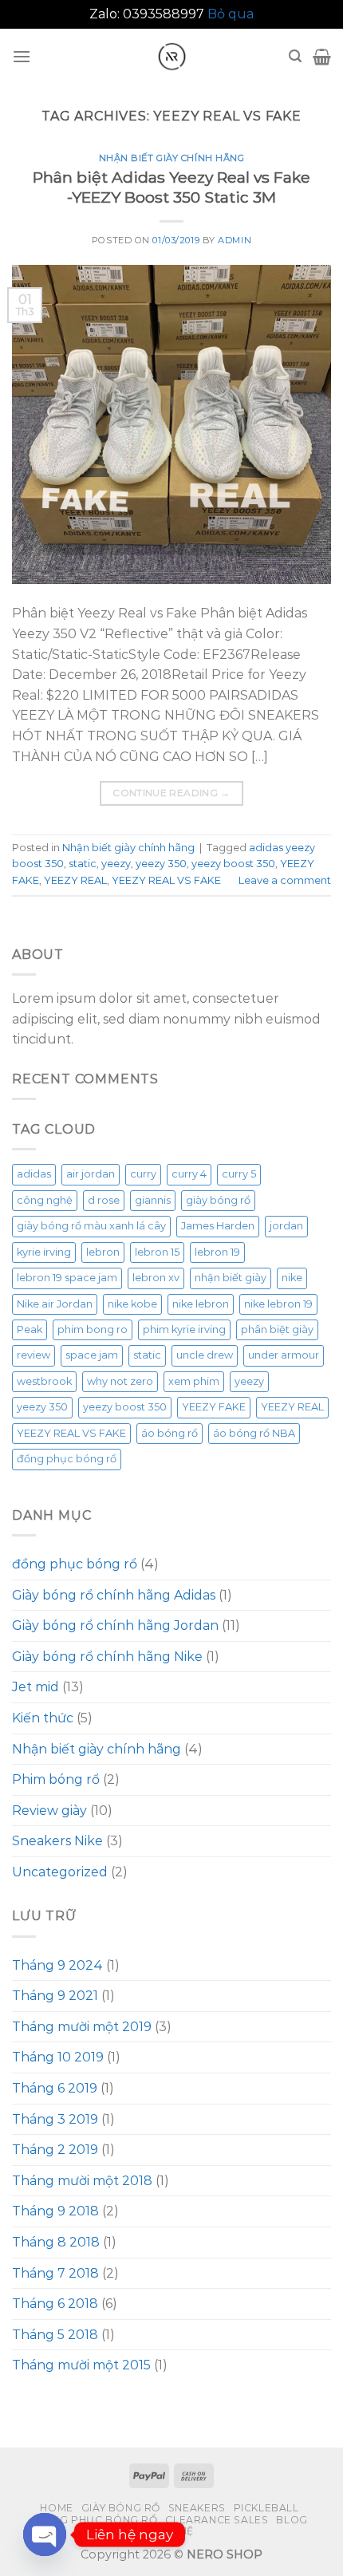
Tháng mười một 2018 (82, 2181)
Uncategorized (60, 1872)
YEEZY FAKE (214, 1407)
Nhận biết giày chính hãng (172, 158)
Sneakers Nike (57, 1841)
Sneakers (197, 2508)
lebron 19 (217, 1252)
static (83, 864)
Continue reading (171, 793)
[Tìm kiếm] (295, 56)
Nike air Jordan (55, 1304)
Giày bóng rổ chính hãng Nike (107, 1657)
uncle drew (205, 1355)
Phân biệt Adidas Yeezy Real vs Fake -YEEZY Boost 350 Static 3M (171, 187)
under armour (284, 1355)
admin (235, 240)
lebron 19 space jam (67, 1278)
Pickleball (266, 2508)
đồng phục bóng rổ (67, 1459)
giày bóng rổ (218, 1200)
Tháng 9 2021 (55, 1996)
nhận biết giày (231, 1278)
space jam (92, 1355)
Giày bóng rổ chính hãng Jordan (115, 1625)
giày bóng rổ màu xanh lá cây (91, 1226)
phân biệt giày (277, 1329)
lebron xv (156, 1278)
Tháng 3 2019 (55, 2119)
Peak (30, 1329)
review (34, 1355)
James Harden (218, 1226)
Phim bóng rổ (56, 1779)
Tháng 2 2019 (55, 2150)
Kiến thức (43, 1718)
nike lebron (201, 1304)
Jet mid (35, 1687)
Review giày (49, 1811)
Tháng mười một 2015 (81, 2365)
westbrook (44, 1381)
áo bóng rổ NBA (254, 1433)
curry (143, 1174)
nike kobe (132, 1304)
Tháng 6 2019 (55, 2088)
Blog (292, 2520)
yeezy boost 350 (233, 864)
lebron (103, 1252)
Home (56, 2508)
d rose (104, 1200)
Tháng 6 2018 (55, 2304)
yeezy (116, 864)
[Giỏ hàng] (322, 57)
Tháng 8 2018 (56, 2242)
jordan (286, 1226)
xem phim (194, 1381)
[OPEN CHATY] (45, 2535)
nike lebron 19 (278, 1304)
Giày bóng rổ (121, 2508)
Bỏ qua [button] (231, 14)
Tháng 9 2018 (55, 2211)
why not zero (120, 1381)
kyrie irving (44, 1252)
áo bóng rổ (170, 1433)
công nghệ (45, 1200)
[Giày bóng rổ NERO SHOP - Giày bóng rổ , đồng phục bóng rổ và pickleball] (171, 57)
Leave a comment (285, 880)
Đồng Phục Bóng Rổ (96, 2520)
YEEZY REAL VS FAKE (166, 880)
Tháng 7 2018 (55, 2273)
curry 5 (239, 1174)
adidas (34, 1174)
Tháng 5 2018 (55, 2335)
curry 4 (189, 1174)
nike (292, 1278)
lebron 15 (157, 1252)
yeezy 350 (161, 864)
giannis (153, 1200)
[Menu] (22, 56)
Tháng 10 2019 (58, 2057)
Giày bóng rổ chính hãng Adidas (114, 1595)
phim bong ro (93, 1329)
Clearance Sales (217, 2520)
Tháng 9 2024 (57, 1965)
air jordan (91, 1174)
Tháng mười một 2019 (82, 2027)
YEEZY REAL (75, 880)
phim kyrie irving (184, 1329)
